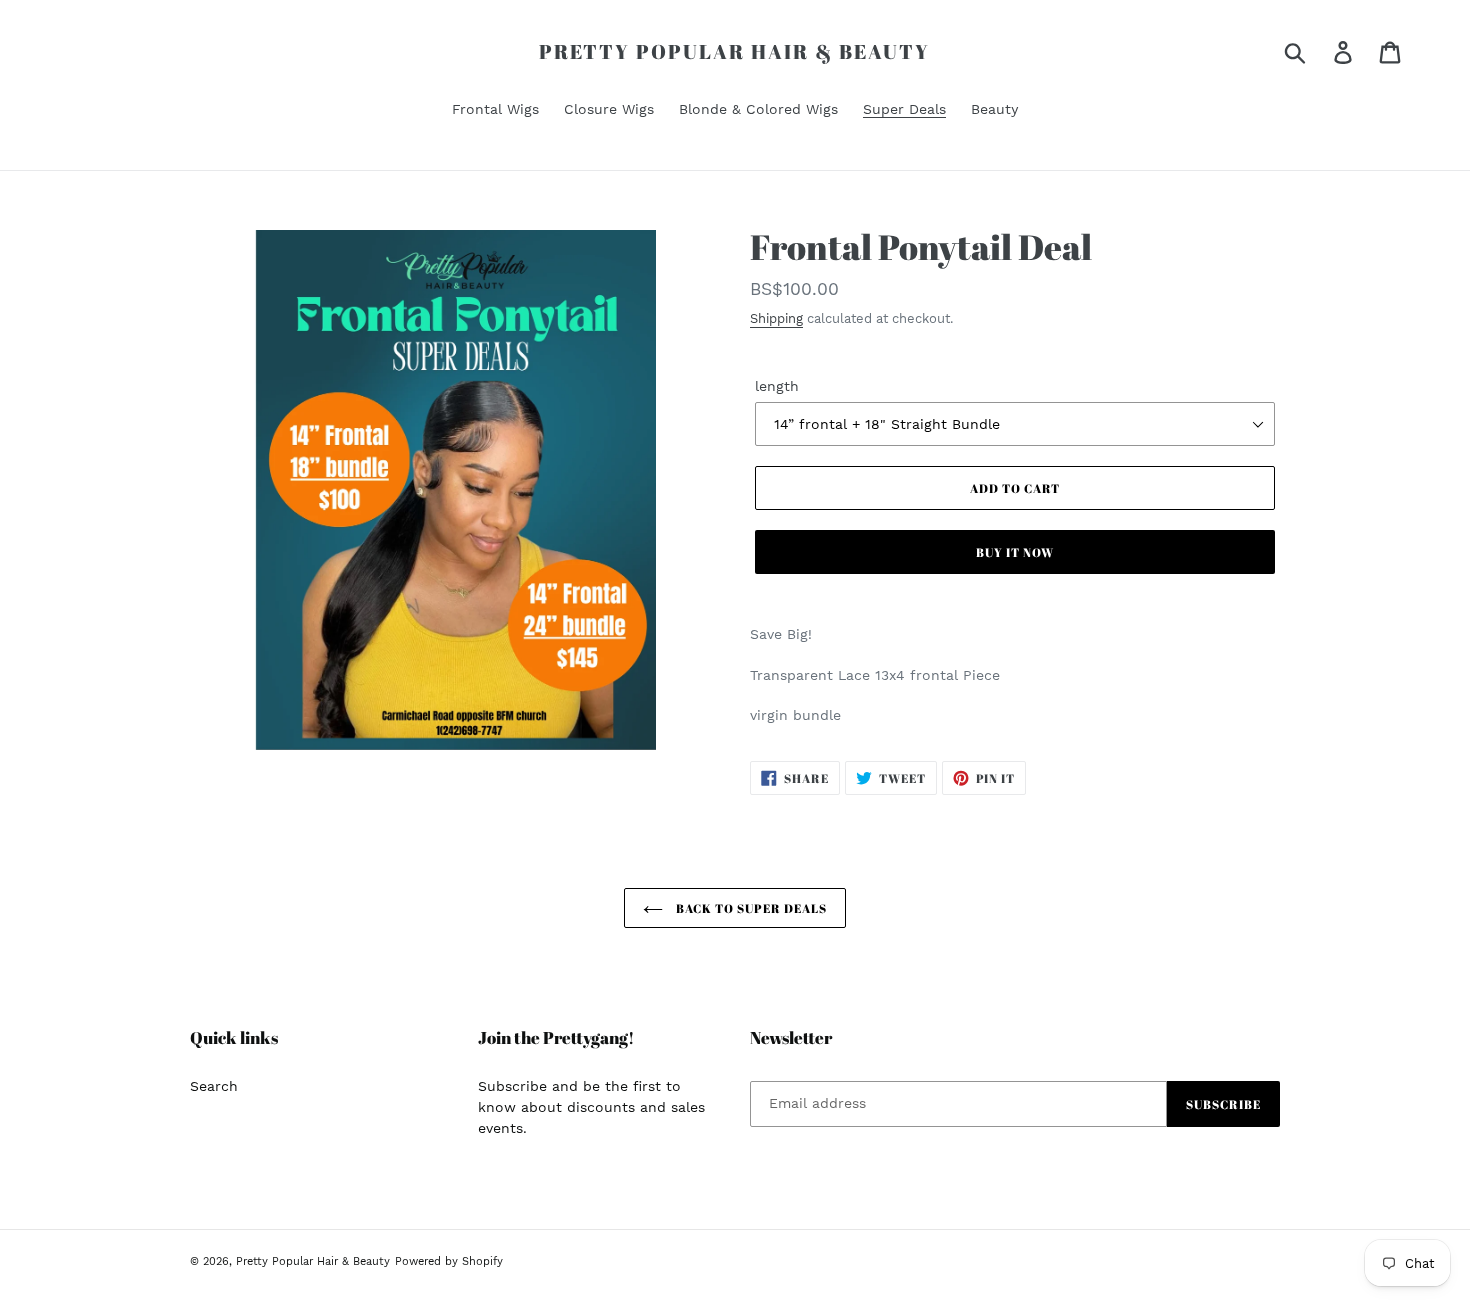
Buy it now (1015, 552)
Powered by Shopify (449, 1261)
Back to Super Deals (749, 908)
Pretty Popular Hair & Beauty (734, 52)
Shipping (776, 318)
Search (214, 1086)
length (777, 386)
